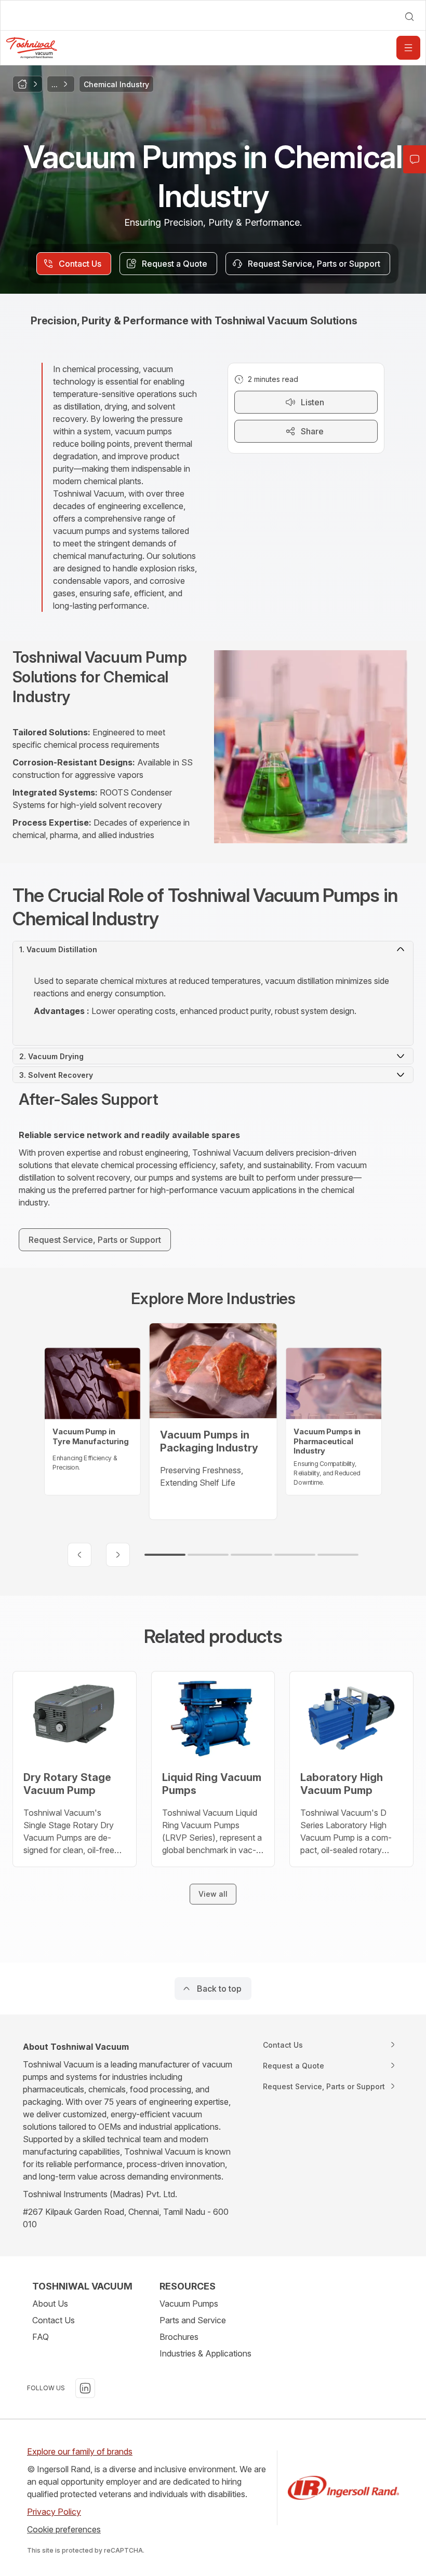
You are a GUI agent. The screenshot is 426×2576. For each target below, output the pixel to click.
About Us (50, 2304)
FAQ (41, 2337)
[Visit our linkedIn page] (85, 2388)
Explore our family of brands (80, 2451)
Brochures (179, 2337)
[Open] (408, 48)
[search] (409, 17)
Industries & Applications (205, 2353)
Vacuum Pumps (189, 2304)
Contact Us (54, 2320)
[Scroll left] (79, 1555)
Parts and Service (193, 2320)
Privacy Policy (54, 2512)
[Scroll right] (118, 1555)
